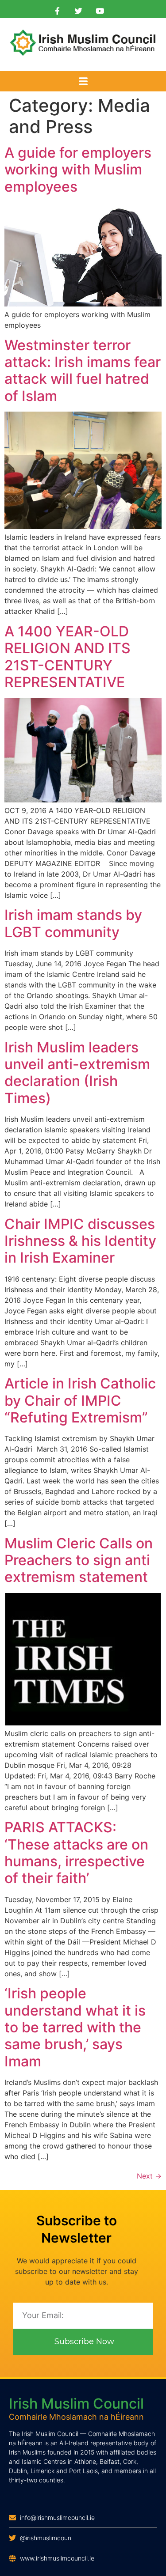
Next (149, 2176)
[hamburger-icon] (83, 82)
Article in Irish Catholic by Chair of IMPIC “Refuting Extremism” (80, 1400)
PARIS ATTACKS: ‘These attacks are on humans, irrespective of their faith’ (76, 1853)
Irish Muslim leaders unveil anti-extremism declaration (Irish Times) (77, 1073)
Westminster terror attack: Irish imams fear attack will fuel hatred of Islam (83, 371)
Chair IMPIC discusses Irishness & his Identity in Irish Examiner (80, 1241)
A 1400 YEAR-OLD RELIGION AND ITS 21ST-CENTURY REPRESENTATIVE (68, 657)
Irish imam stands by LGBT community (73, 923)
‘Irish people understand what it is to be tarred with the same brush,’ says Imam (75, 2027)
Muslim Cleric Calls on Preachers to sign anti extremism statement (79, 1560)
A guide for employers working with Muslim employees (78, 170)
